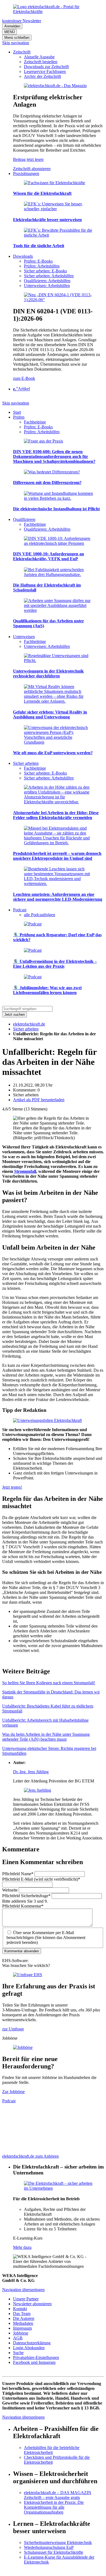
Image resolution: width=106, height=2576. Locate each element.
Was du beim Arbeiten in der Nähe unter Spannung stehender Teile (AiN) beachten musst (46, 1737)
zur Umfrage (13, 2029)
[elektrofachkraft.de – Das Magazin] (55, 86)
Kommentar (23, 1906)
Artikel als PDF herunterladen (39, 1100)
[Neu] (58, 300)
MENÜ (10, 32)
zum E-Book (24, 378)
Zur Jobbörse (13, 2092)
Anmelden (12, 26)
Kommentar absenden (22, 1951)
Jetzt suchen (15, 1015)
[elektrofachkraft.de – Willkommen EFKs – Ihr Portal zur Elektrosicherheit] (53, 12)
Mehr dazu (22, 2247)
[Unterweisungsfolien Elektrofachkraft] (47, 1420)
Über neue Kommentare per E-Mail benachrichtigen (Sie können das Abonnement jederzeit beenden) (46, 1937)
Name (18, 1874)
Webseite (10, 1890)
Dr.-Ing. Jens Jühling (31, 1772)
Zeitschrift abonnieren (32, 169)
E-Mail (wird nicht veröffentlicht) (41, 1879)
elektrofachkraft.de (29, 1024)
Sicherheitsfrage (26, 1896)
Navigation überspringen (23, 2290)
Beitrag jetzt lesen (28, 159)
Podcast (9, 2101)
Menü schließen (17, 38)
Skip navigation (16, 43)
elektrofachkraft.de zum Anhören (30, 2156)
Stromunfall (25, 1171)
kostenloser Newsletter (22, 21)
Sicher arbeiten (26, 1029)
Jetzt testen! (12, 1487)
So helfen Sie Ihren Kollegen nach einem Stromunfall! (49, 1683)
